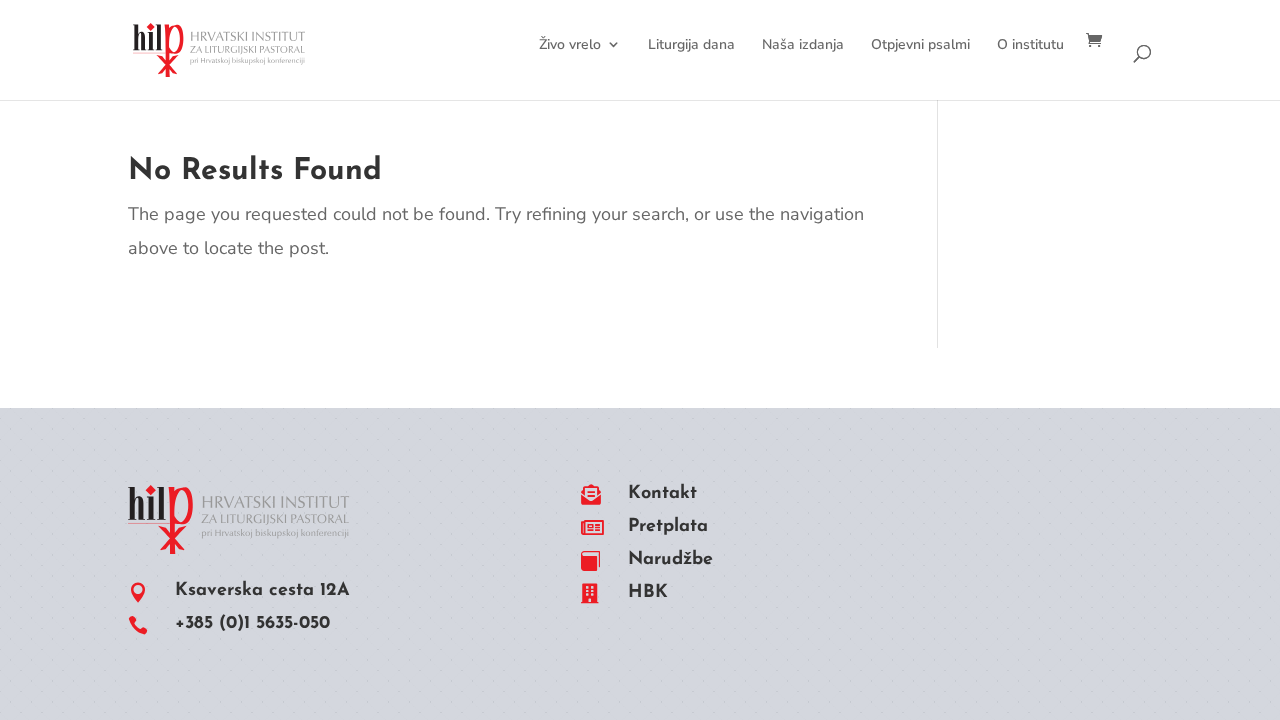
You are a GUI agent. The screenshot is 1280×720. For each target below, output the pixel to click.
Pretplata (668, 527)
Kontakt (662, 494)
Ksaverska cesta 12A (262, 591)
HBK (648, 593)
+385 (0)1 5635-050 (252, 624)
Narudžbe (670, 560)
